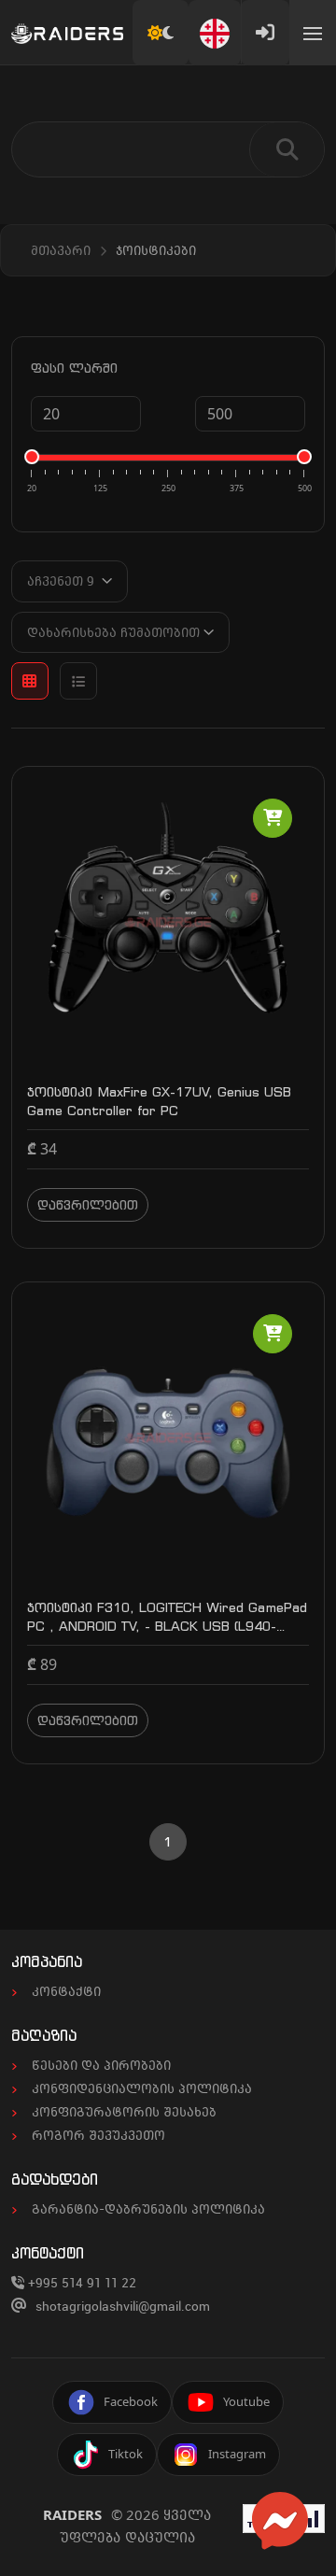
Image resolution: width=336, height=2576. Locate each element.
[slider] (32, 457)
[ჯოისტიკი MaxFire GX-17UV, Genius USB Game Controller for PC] (168, 921)
